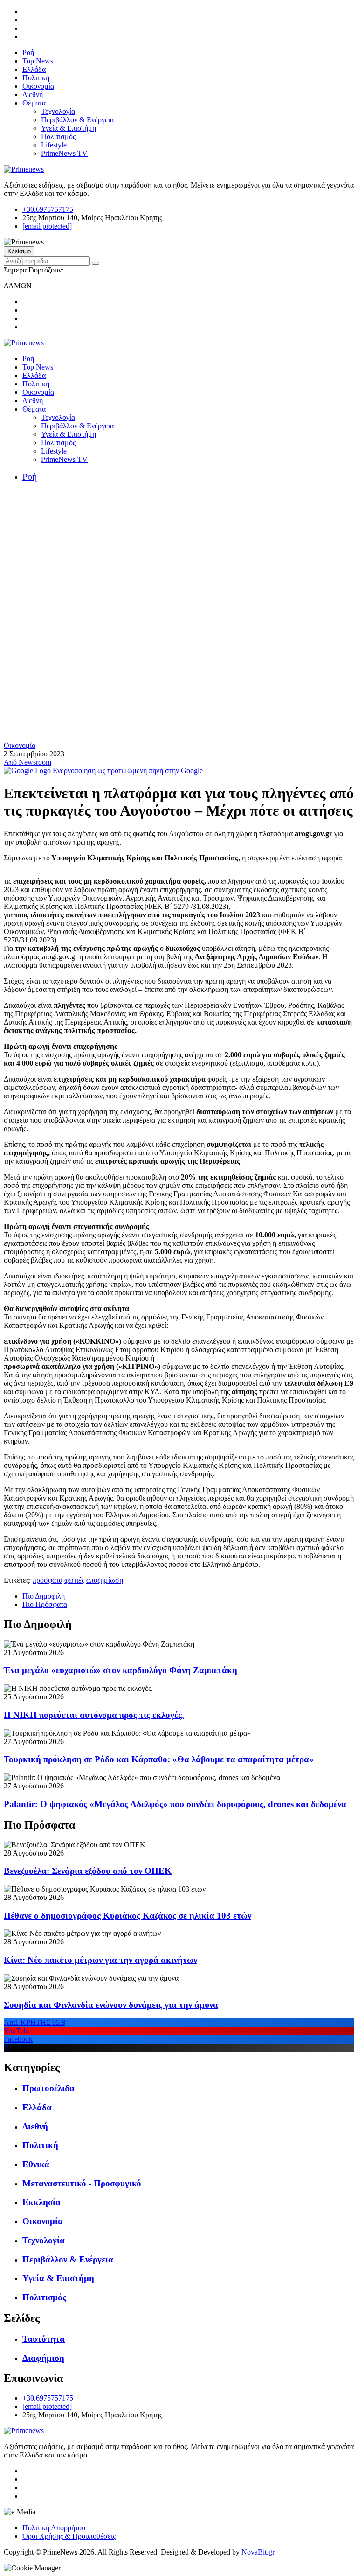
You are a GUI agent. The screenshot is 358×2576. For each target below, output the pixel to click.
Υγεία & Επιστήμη (69, 128)
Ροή (28, 52)
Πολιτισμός (58, 136)
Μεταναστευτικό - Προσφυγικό (82, 2183)
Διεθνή (33, 94)
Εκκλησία (41, 2202)
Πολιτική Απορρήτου (54, 2528)
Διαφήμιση (43, 2358)
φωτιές (74, 1580)
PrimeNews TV (64, 153)
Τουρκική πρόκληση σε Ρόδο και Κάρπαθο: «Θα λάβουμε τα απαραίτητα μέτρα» (159, 1759)
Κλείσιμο (19, 251)
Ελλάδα (34, 69)
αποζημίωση (105, 1580)
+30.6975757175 (48, 209)
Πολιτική (36, 78)
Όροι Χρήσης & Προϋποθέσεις (69, 2536)
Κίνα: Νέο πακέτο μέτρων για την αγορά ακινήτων (100, 1960)
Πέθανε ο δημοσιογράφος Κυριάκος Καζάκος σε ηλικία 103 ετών (127, 1916)
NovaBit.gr (258, 2552)
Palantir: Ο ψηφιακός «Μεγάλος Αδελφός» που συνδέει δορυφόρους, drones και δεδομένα (175, 1804)
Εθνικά (36, 2164)
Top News (38, 61)
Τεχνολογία (58, 111)
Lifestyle (54, 145)
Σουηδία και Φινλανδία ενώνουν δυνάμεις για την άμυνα (111, 2005)
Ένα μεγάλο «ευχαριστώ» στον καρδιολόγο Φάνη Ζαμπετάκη (120, 1670)
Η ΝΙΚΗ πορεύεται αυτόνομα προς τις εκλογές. (94, 1715)
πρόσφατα (48, 1580)
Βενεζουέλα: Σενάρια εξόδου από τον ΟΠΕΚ (88, 1871)
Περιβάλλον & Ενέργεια (77, 120)
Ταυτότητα (44, 2339)
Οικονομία (38, 86)
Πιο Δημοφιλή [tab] (44, 1596)
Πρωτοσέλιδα (48, 2088)
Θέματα (34, 103)
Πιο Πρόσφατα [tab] (45, 1604)
